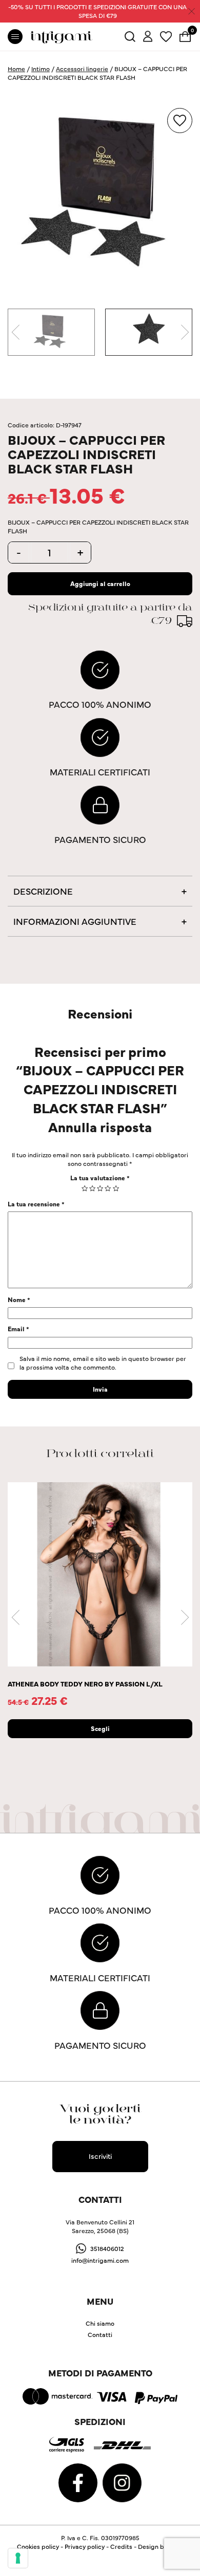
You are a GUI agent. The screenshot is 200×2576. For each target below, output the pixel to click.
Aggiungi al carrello (100, 583)
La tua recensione (36, 1204)
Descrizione (43, 891)
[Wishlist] (166, 35)
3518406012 (107, 2248)
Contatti (100, 2334)
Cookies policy (38, 2546)
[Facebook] (79, 2482)
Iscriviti (100, 2156)
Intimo (41, 68)
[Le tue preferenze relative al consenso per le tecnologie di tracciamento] (18, 2558)
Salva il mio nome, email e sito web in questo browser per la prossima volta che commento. (103, 1362)
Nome (19, 1299)
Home (16, 68)
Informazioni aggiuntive (75, 921)
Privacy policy (85, 2546)
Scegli (100, 1728)
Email (18, 1328)
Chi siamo (100, 2323)
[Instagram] (122, 2482)
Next (185, 332)
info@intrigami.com (100, 2260)
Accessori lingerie (82, 68)
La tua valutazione (100, 1177)
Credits (121, 2546)
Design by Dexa (161, 2546)
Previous (15, 332)
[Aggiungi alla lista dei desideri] (180, 121)
